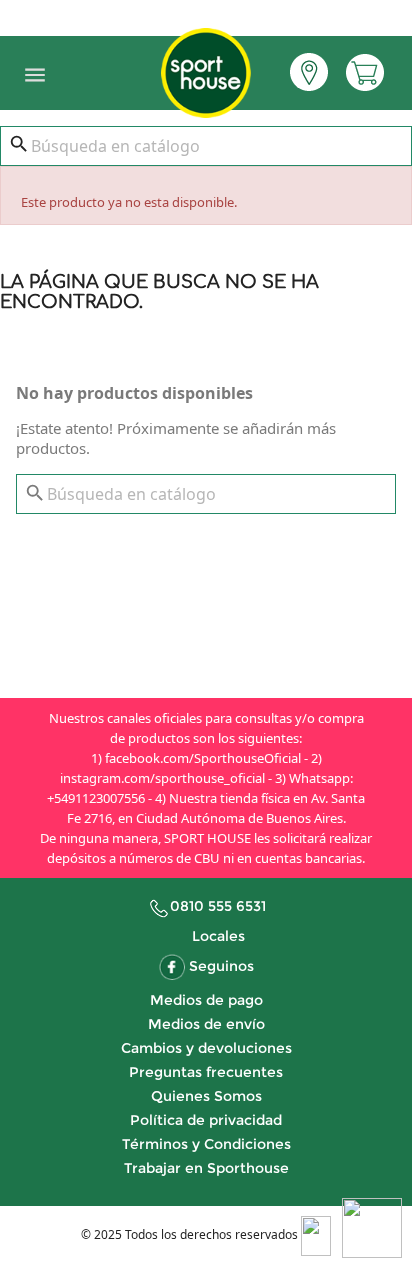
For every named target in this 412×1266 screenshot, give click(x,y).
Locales (218, 936)
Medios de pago (206, 1000)
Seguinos (221, 966)
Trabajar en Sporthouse (206, 1168)
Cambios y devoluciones (206, 1048)
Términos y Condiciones (206, 1144)
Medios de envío (206, 1024)
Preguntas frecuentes (206, 1072)
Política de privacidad (206, 1120)
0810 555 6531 (218, 906)
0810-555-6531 (206, 13)
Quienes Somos (206, 1096)
